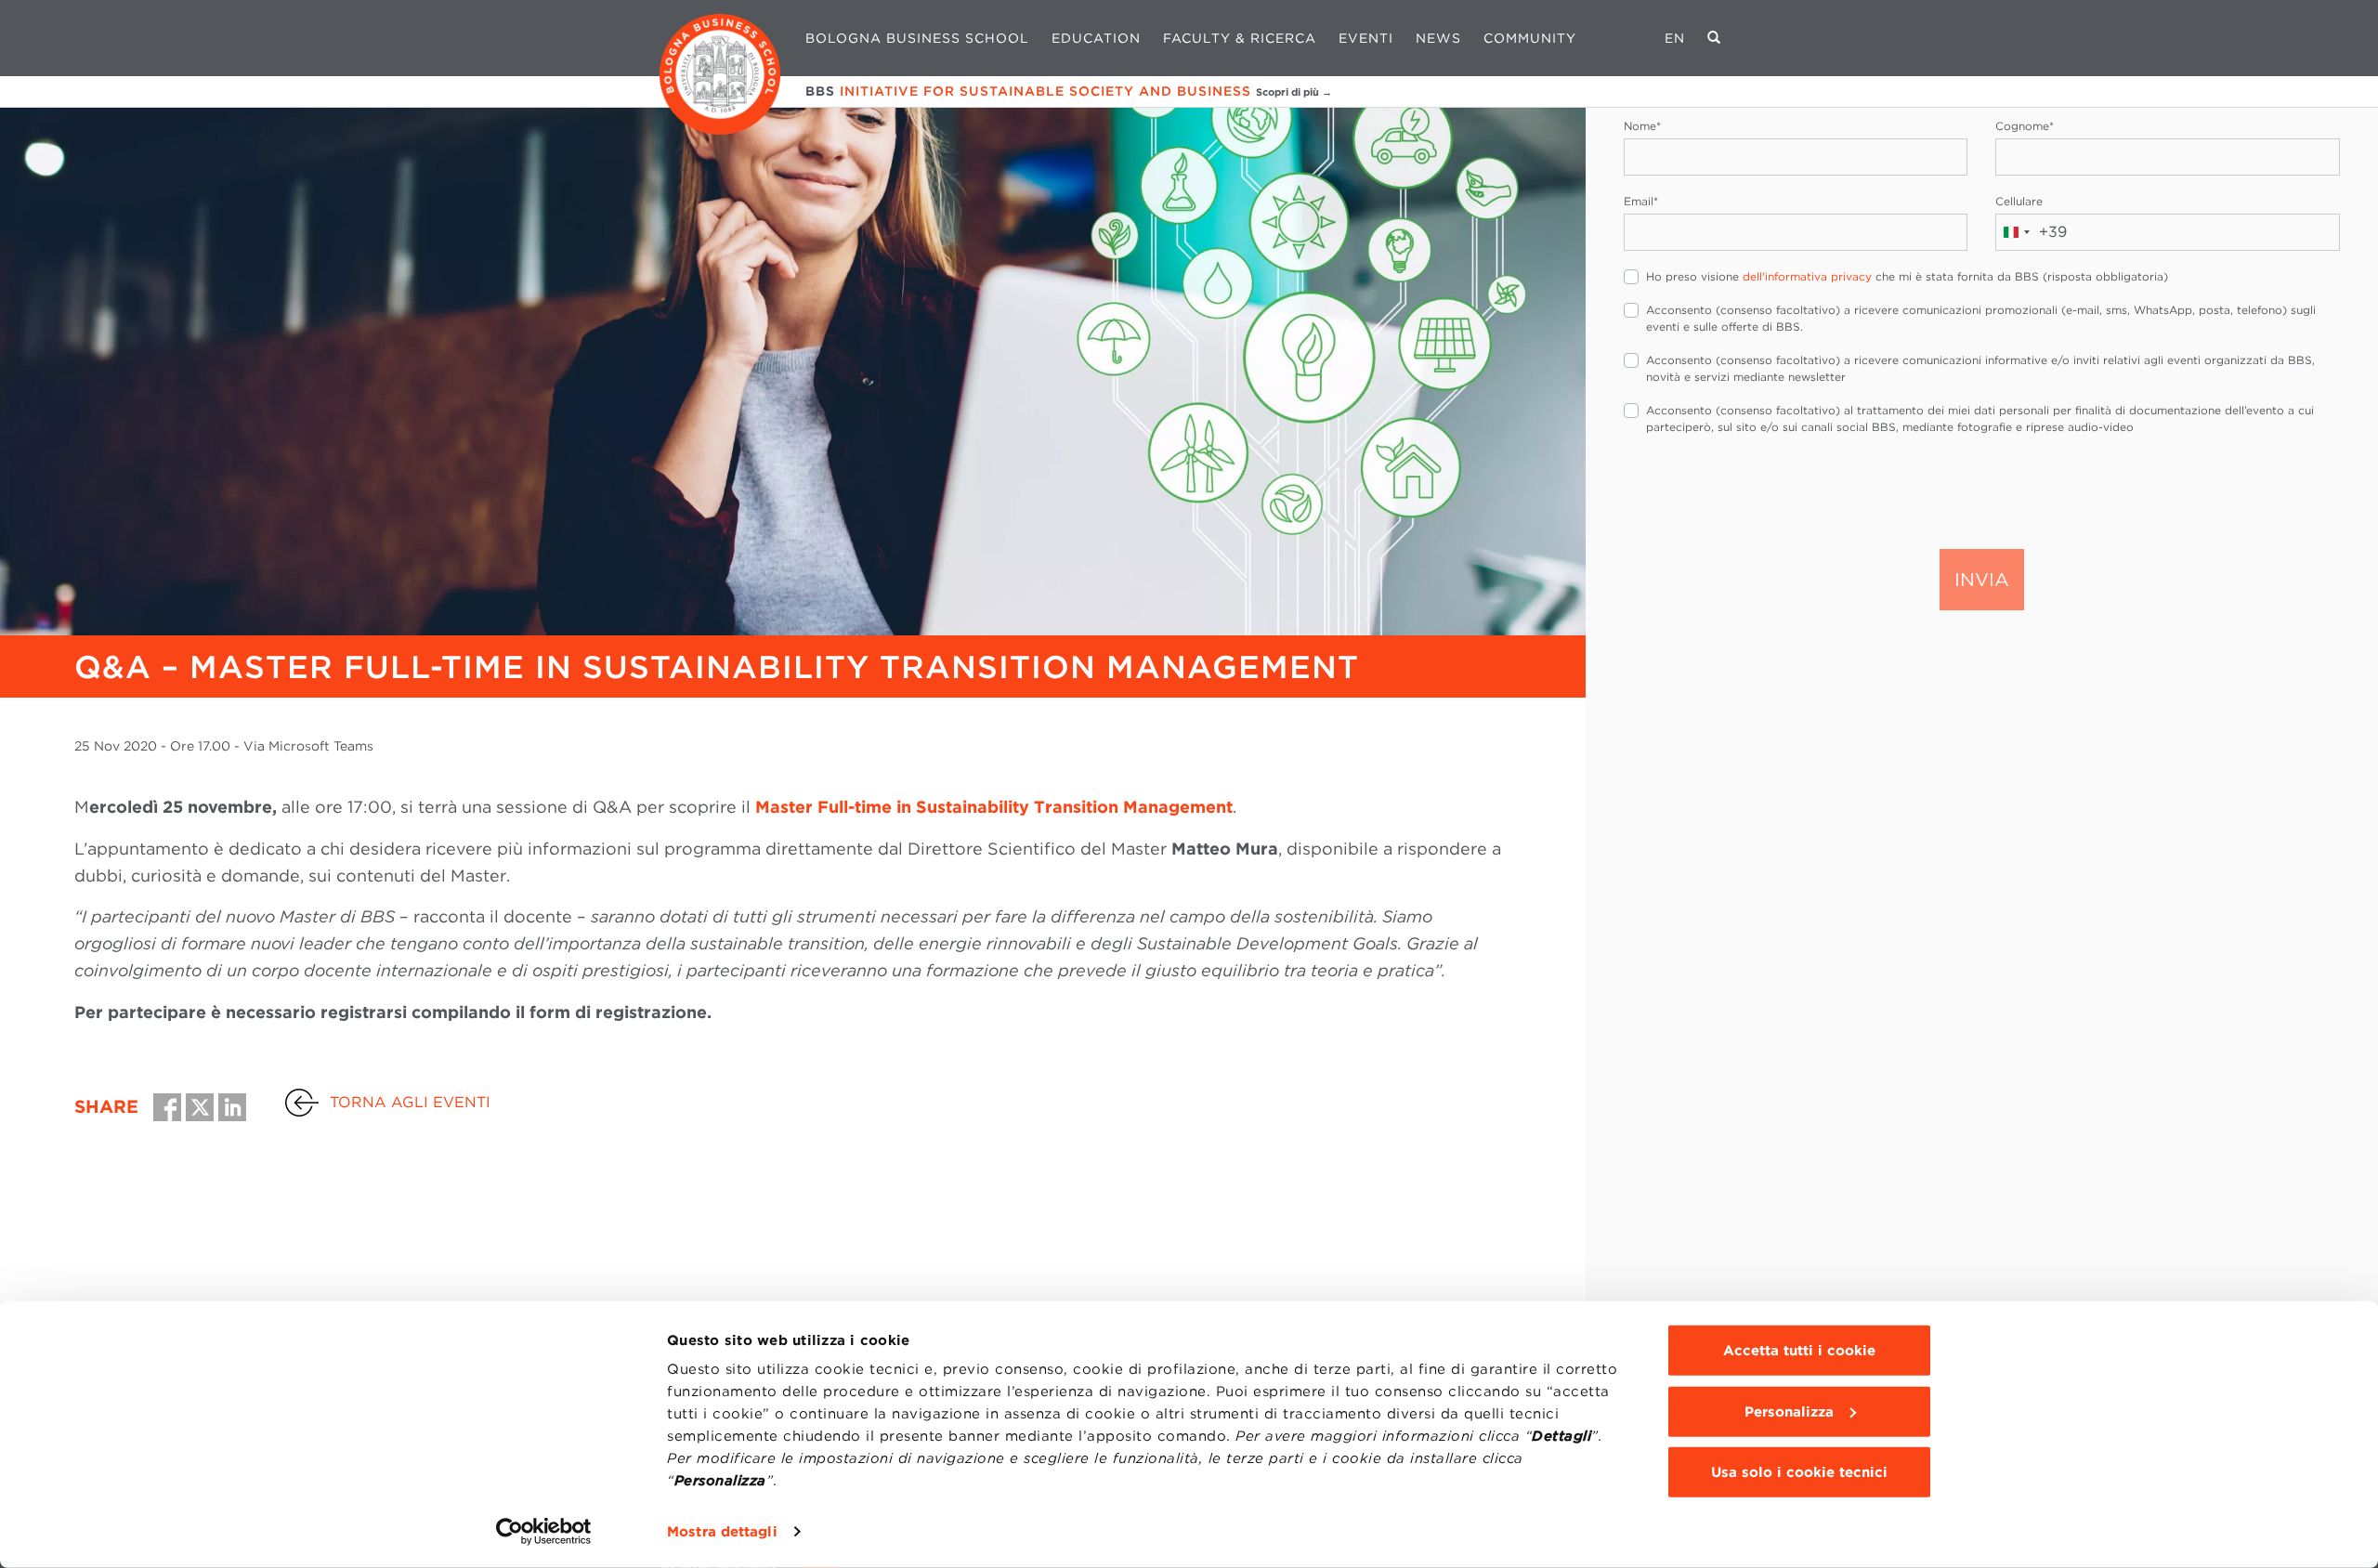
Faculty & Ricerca (1240, 38)
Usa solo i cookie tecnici (1799, 1472)
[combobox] (2032, 232)
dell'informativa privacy (1807, 276)
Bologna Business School (917, 38)
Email (1641, 201)
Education (1096, 38)
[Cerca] (1714, 38)
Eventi (1366, 38)
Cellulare (2019, 201)
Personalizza (1789, 1411)
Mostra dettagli (722, 1532)
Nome (1642, 126)
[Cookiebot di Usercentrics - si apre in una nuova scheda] (544, 1532)
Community (1530, 38)
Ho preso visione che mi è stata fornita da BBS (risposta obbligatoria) (1907, 276)
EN (1675, 38)
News (1438, 38)
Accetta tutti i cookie (1799, 1351)
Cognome (2025, 126)
